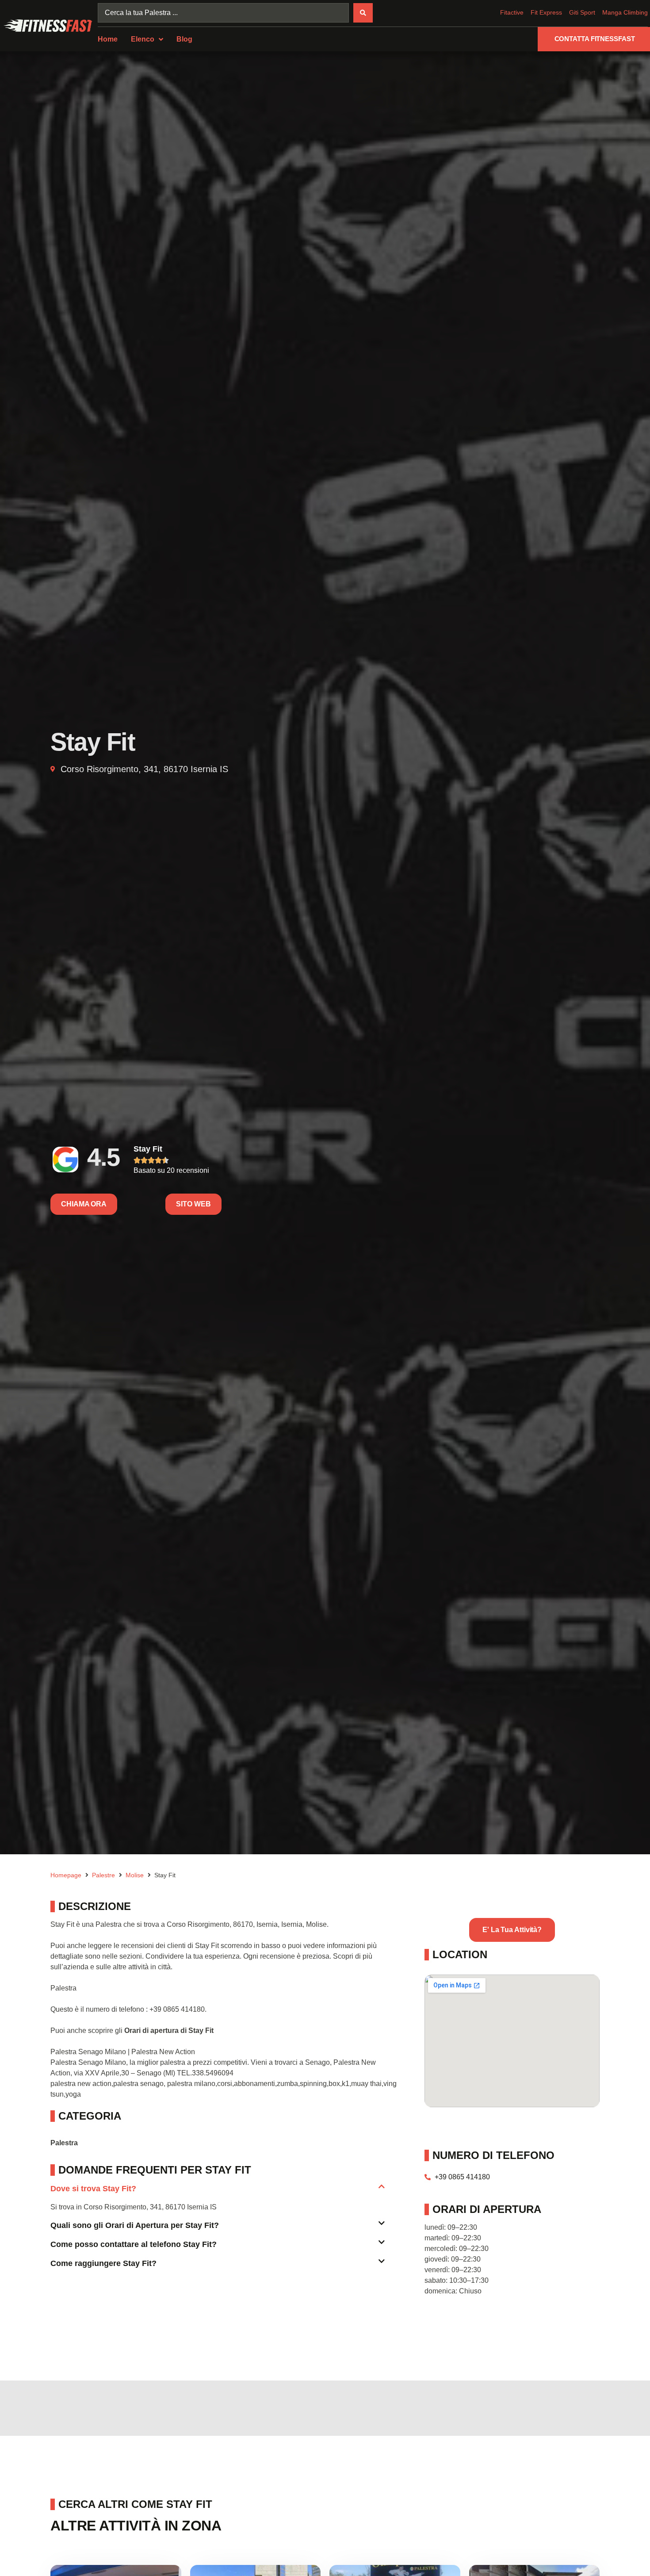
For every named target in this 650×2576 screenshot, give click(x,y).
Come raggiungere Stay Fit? (103, 2263)
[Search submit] (363, 13)
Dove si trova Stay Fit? (93, 2189)
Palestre (103, 1875)
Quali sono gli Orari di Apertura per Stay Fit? (135, 2225)
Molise (135, 1875)
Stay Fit (148, 1149)
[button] (218, 2192)
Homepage (66, 1875)
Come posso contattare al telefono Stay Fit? (134, 2244)
